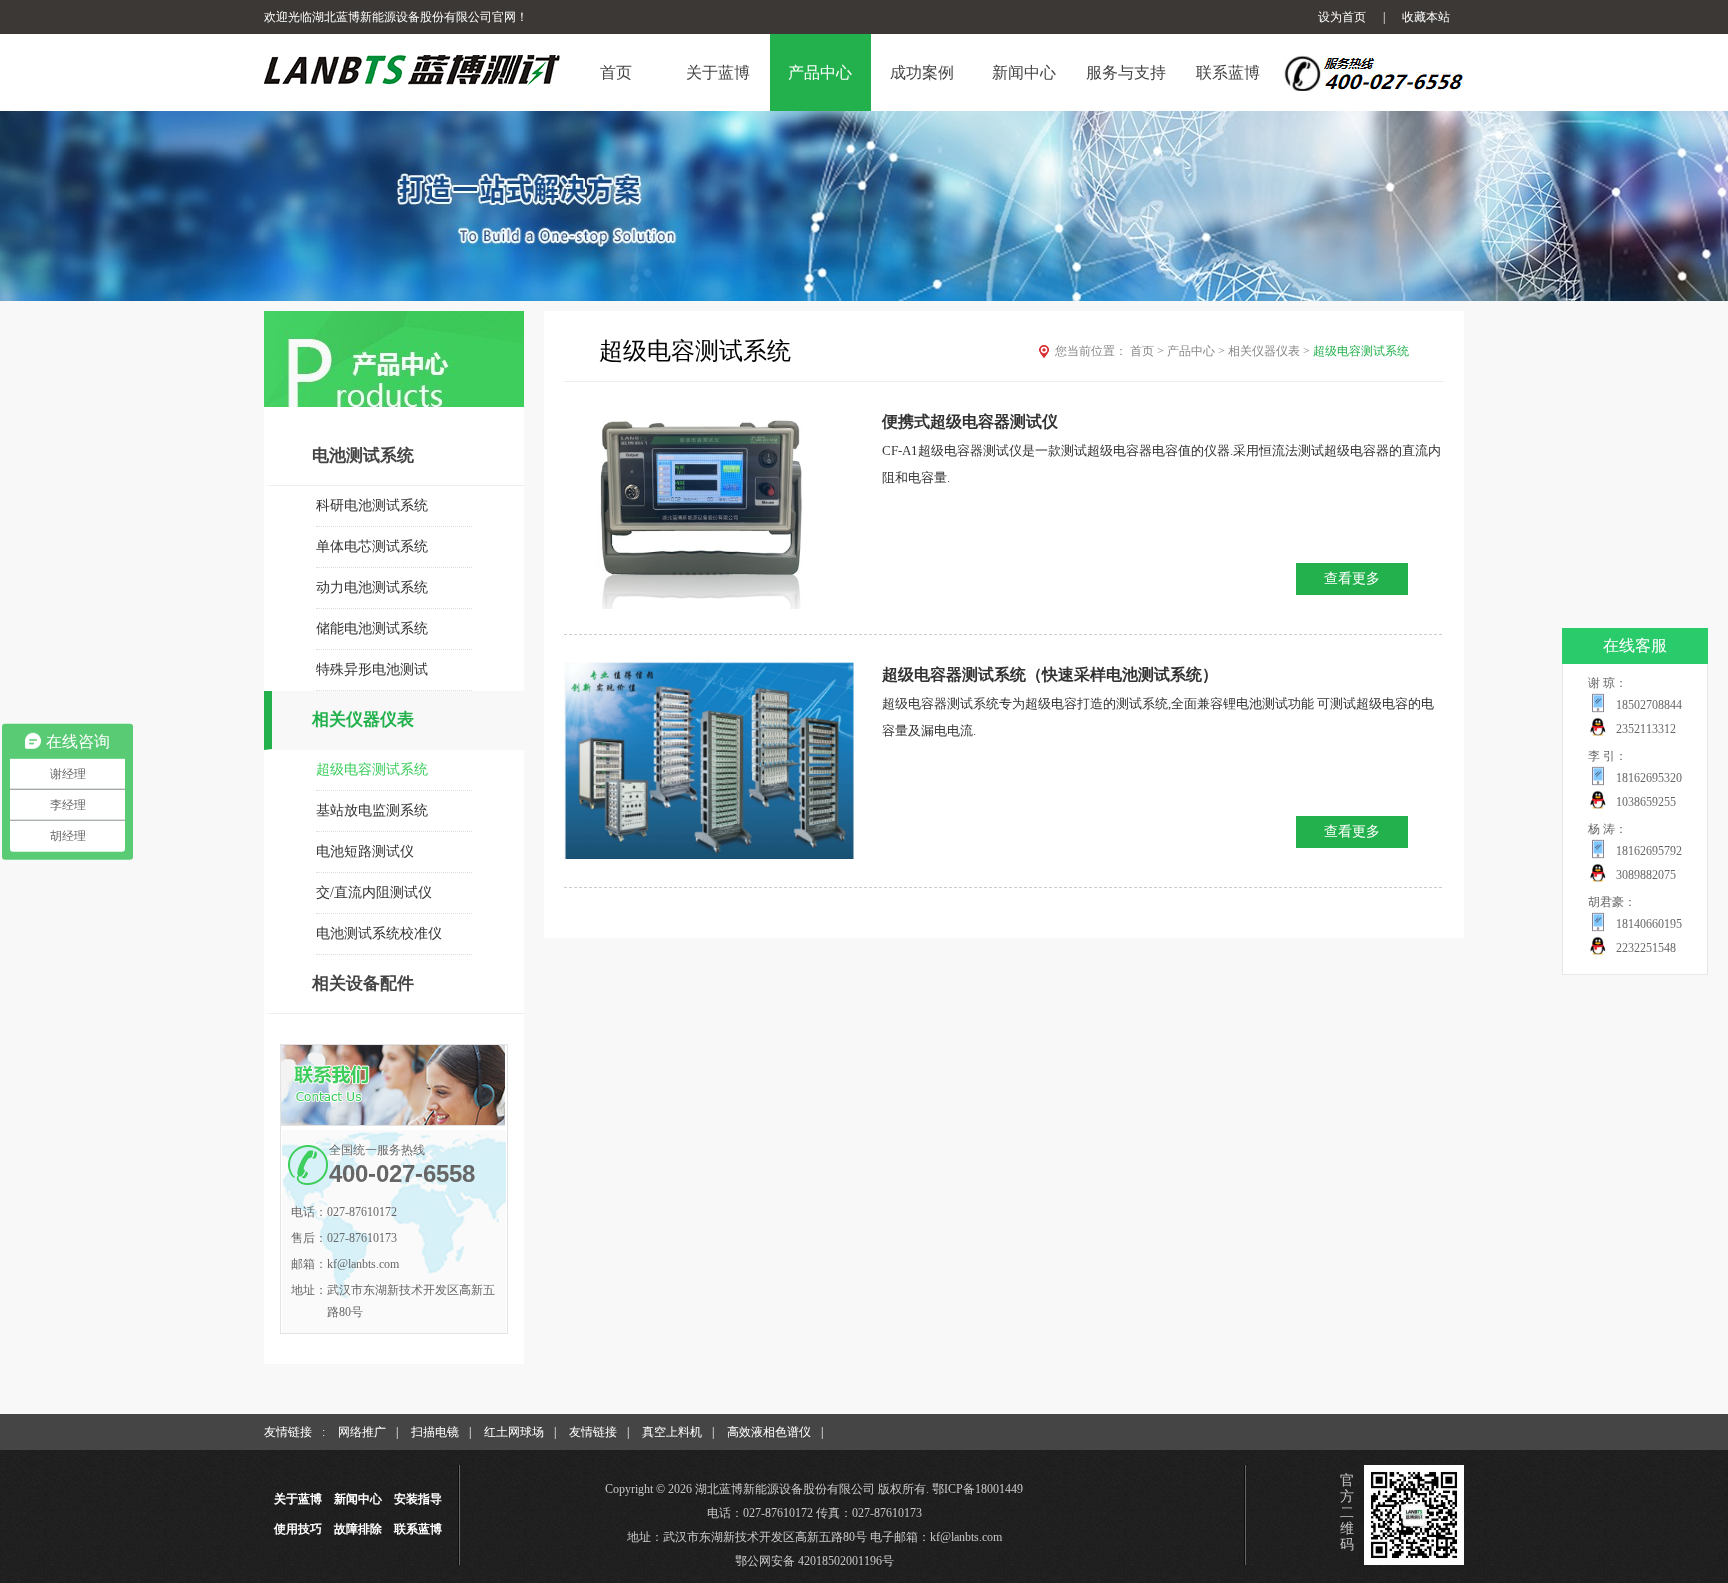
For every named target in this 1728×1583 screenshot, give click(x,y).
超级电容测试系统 (372, 769)
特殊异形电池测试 (372, 669)
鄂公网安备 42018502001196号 (814, 1561)
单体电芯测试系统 (372, 546)
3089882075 (1646, 875)
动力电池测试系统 (372, 587)
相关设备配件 (363, 983)
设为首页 (1342, 17)
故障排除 (358, 1529)
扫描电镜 (435, 1432)
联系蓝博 (418, 1529)
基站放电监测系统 (372, 810)
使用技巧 (298, 1529)
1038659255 (1646, 802)
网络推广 (362, 1432)
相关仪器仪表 (363, 719)
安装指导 (418, 1499)
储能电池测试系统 (372, 628)
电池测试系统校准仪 (379, 933)
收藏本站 (1426, 17)
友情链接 (593, 1432)
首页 (1147, 351)
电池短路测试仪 (365, 851)
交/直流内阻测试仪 (374, 892)
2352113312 (1646, 729)
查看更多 (1352, 578)
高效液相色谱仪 (769, 1432)
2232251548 (1646, 948)
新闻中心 (358, 1499)
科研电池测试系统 (372, 505)
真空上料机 (672, 1432)
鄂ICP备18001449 (977, 1489)
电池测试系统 (363, 455)
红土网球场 (514, 1432)
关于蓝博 (298, 1499)
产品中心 (1196, 351)
